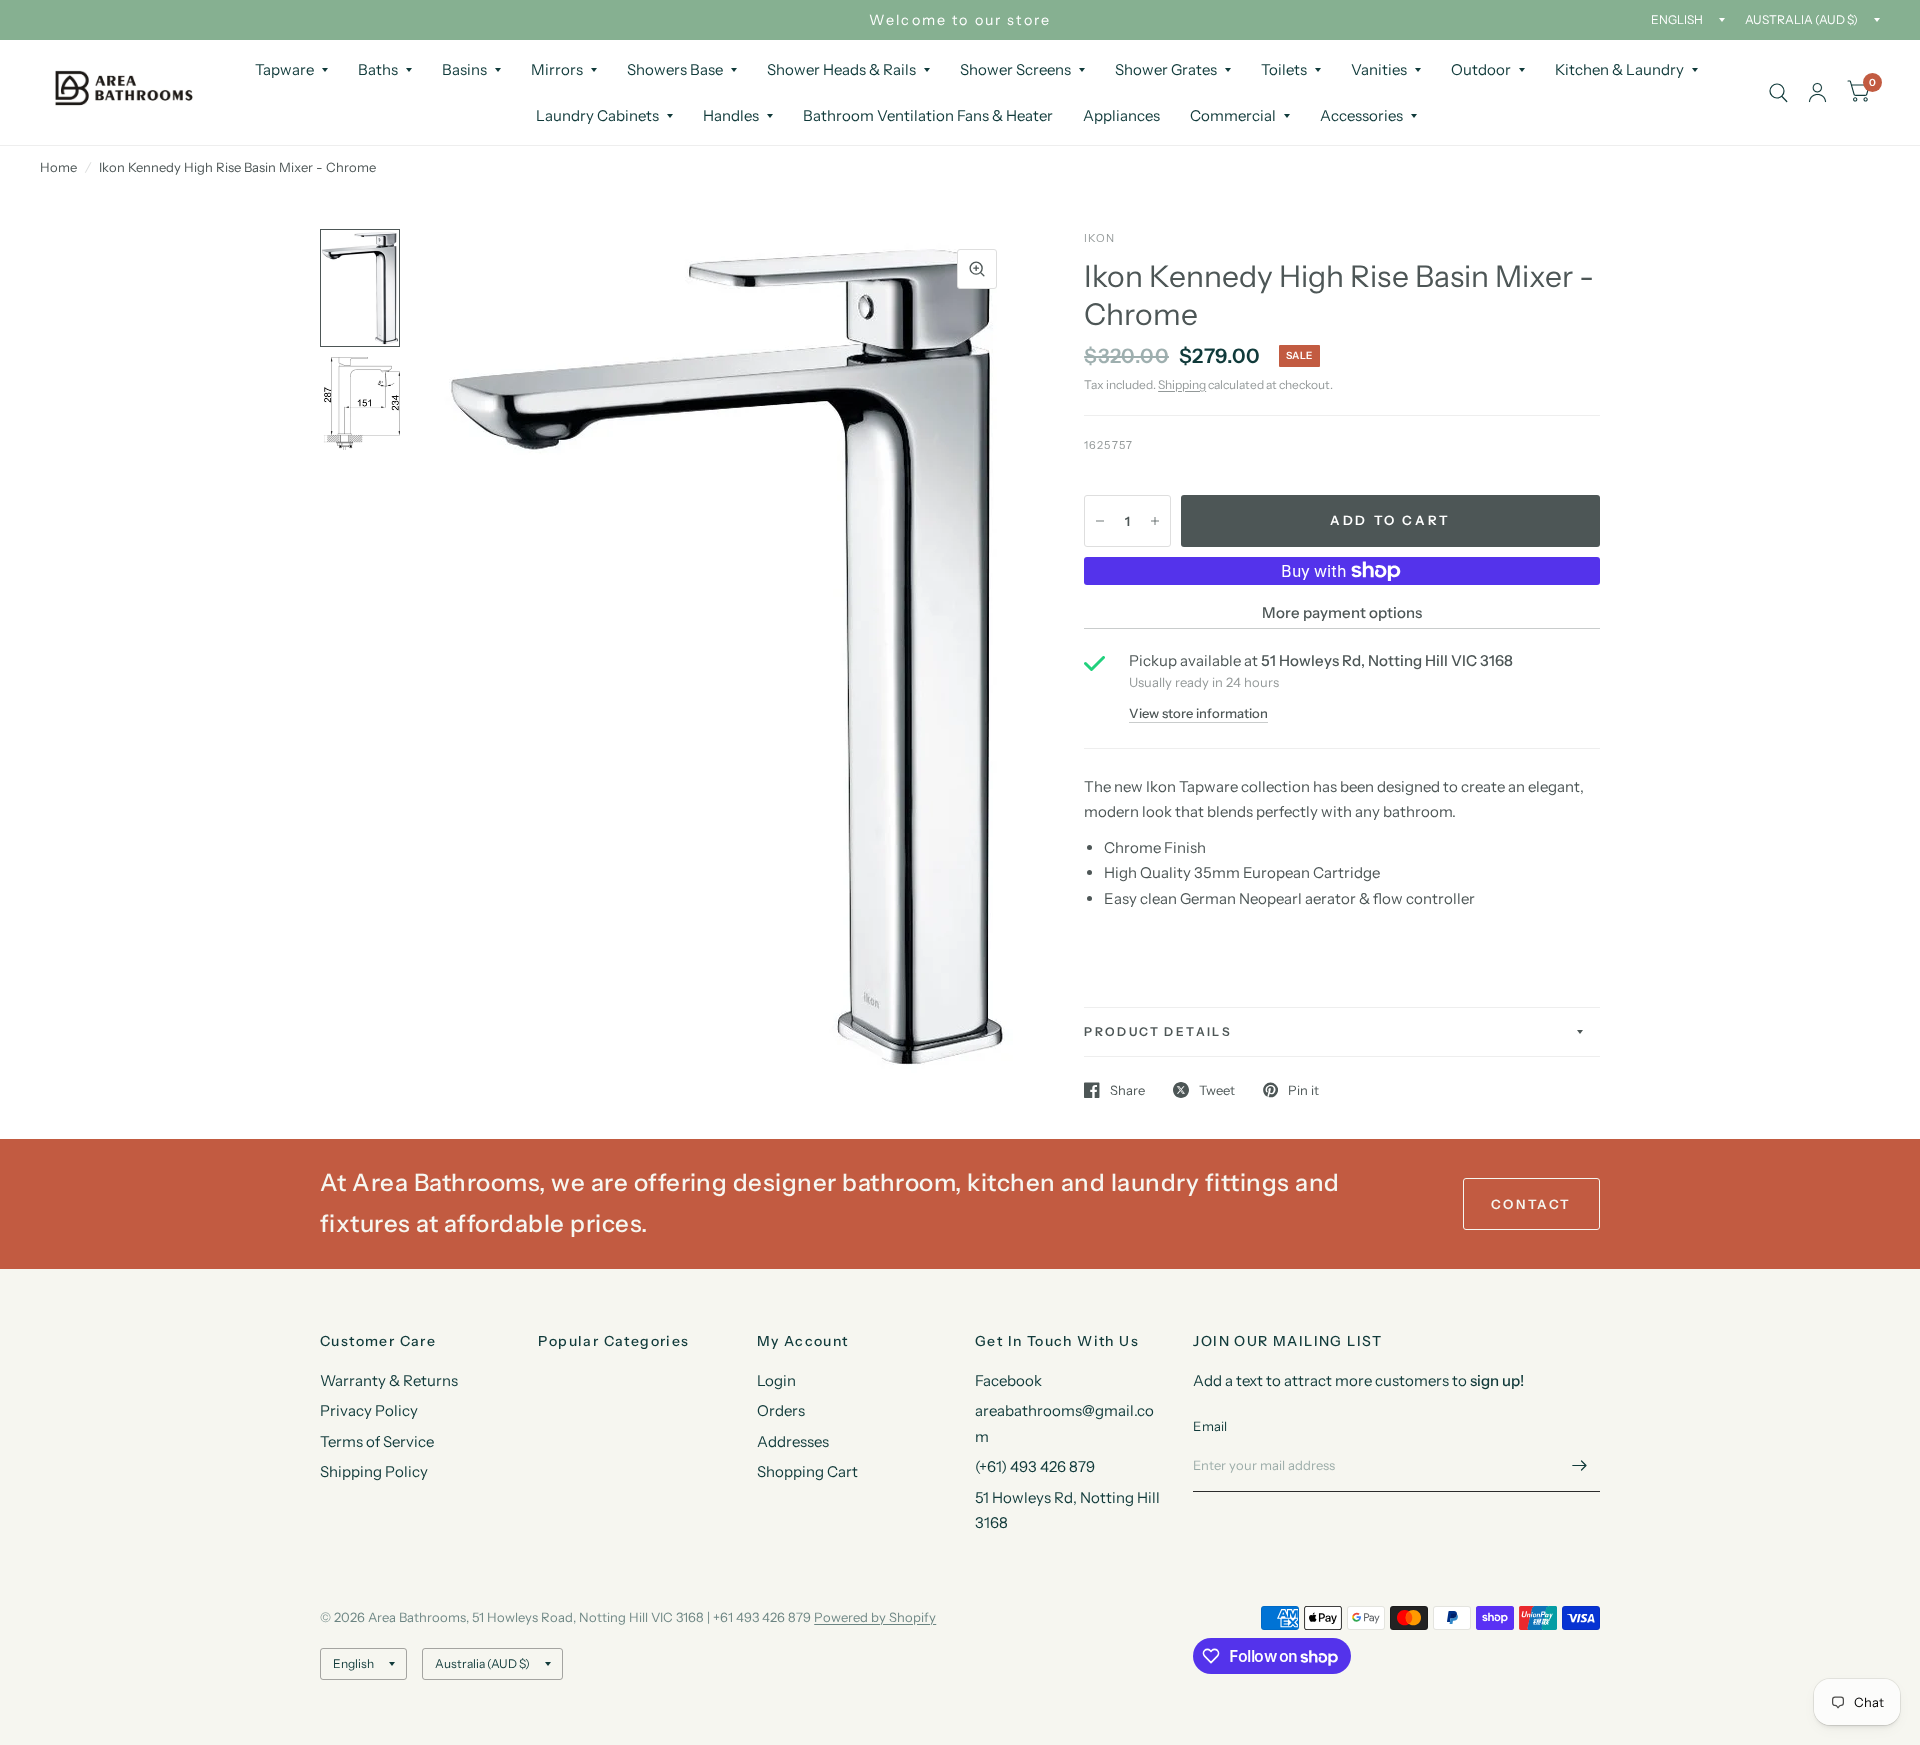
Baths (378, 69)
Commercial (1233, 115)
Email (1210, 1426)
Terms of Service (377, 1441)
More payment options (1342, 612)
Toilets (1284, 69)
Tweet (1217, 1090)
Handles (731, 115)
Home (58, 167)
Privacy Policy (369, 1410)
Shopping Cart (807, 1471)
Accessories (1361, 115)
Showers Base (675, 69)
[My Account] (1817, 92)
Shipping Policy (374, 1471)
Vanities (1379, 69)
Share (1127, 1090)
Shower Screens (1015, 69)
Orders (781, 1410)
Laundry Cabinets (597, 115)
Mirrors (557, 69)
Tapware (284, 69)
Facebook (1008, 1380)
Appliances (1121, 115)
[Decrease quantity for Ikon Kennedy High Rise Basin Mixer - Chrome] (1100, 521)
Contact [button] (1531, 1204)
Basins (464, 69)
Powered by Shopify (875, 1617)
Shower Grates (1166, 69)
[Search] (1778, 92)
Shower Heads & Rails (841, 69)
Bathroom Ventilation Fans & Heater (928, 115)
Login (776, 1380)
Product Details (1158, 1031)
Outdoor (1481, 69)
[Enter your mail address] (1580, 1466)
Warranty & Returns (389, 1380)
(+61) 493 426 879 (1035, 1466)
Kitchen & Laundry (1619, 69)
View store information (1198, 713)
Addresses (793, 1441)
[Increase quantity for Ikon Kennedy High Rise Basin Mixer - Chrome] (1155, 521)
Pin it (1303, 1090)
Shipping (1182, 384)
